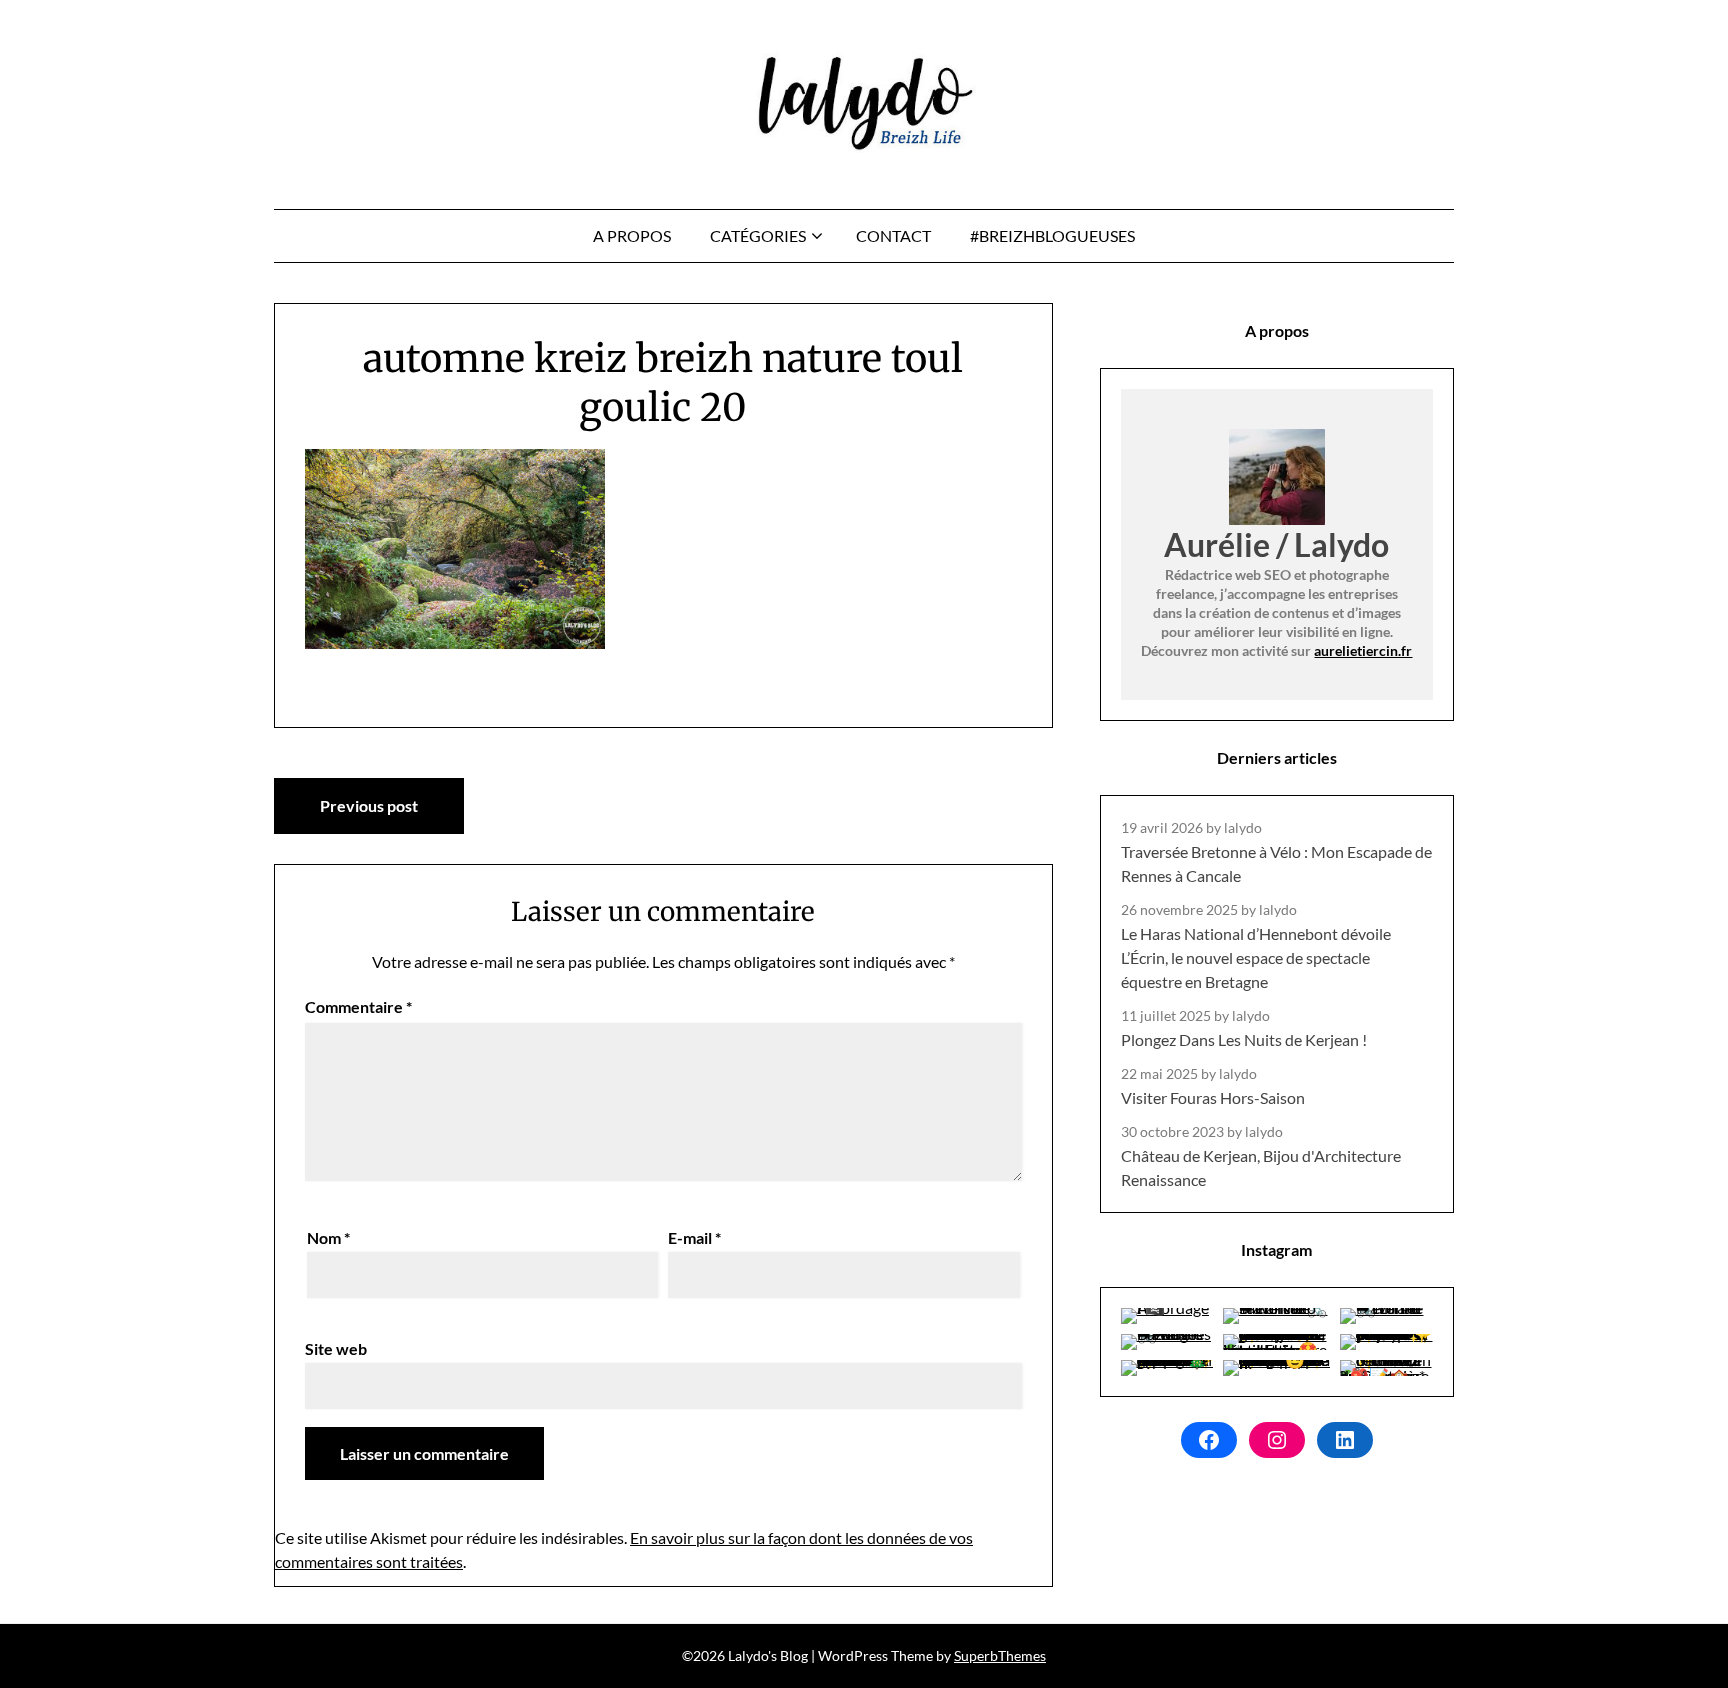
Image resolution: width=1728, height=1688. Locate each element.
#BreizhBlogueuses (1052, 235)
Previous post (369, 805)
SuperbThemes (1000, 1655)
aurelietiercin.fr (1363, 650)
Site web (336, 1348)
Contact (893, 235)
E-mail (694, 1237)
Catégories (758, 235)
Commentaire (358, 1006)
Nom (328, 1237)
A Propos (632, 235)
